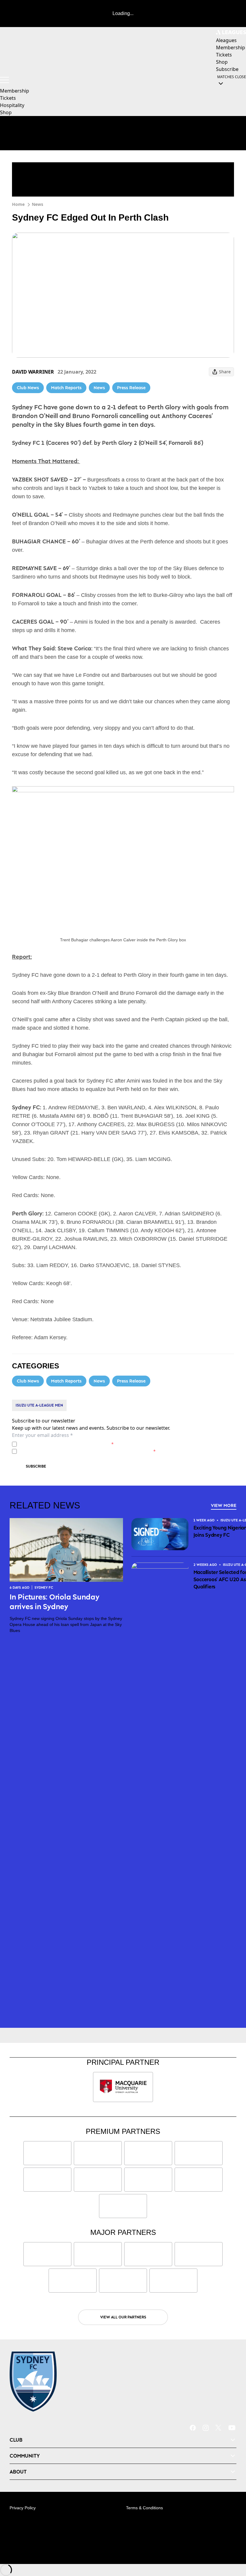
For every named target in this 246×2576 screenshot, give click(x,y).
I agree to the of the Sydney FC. (66, 1444)
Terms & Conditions (144, 2508)
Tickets (8, 98)
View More (224, 1505)
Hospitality (12, 105)
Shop (6, 112)
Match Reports (66, 388)
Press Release (131, 388)
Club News (28, 388)
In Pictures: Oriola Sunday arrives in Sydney (55, 1601)
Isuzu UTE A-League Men (39, 1405)
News (37, 204)
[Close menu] (233, 2544)
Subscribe (36, 1466)
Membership (15, 91)
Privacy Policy (61, 1444)
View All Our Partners (123, 2317)
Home (18, 204)
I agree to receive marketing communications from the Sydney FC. (87, 1451)
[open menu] (4, 80)
